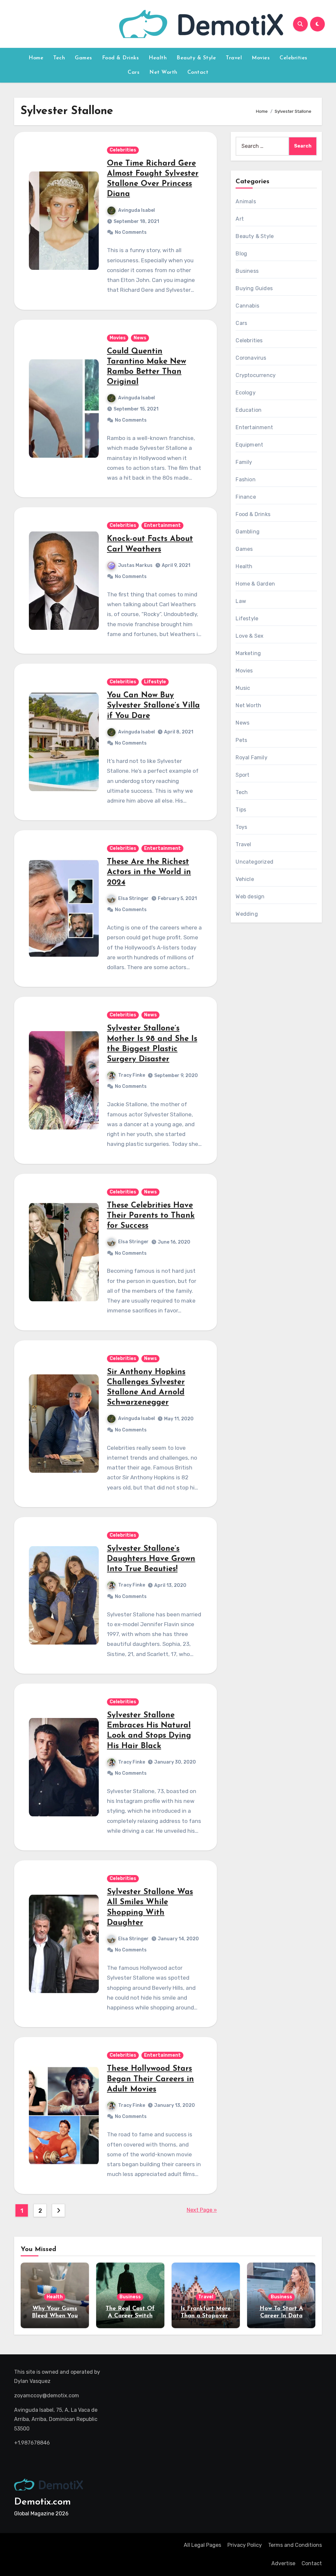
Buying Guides (254, 288)
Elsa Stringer (133, 899)
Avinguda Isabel (136, 210)
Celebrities (294, 58)
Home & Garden (255, 584)
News (140, 338)
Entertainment (162, 525)
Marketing (248, 653)
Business (247, 271)
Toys (241, 827)
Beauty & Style (196, 58)
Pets (241, 740)
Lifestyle (155, 682)
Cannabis (247, 306)
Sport (242, 775)
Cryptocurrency (256, 375)
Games (84, 58)
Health (158, 58)
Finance (246, 497)
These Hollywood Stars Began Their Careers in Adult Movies (150, 2079)
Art (240, 219)
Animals (246, 201)
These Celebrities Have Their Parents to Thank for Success (151, 1216)
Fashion (245, 479)
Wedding (247, 914)
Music (243, 688)
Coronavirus (251, 358)
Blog (241, 254)
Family (244, 462)
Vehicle (245, 879)
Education (249, 410)
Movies (261, 58)
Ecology (245, 393)
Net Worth (163, 72)
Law (241, 601)
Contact (198, 72)
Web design (250, 897)
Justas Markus (135, 565)
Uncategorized (254, 862)
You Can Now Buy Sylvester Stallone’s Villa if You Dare (153, 706)
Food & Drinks (121, 58)
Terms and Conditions (295, 2545)
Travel (234, 58)
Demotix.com (42, 2502)
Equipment (249, 445)
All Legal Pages (202, 2545)
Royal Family (251, 758)
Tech (59, 58)
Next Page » (202, 2210)
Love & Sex (250, 636)
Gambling (248, 532)
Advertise (283, 2563)
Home (36, 58)
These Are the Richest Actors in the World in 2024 (149, 872)
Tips (241, 810)
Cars (134, 72)
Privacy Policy (245, 2545)
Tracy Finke (132, 1075)
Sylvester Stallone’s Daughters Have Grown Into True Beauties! (151, 1559)
